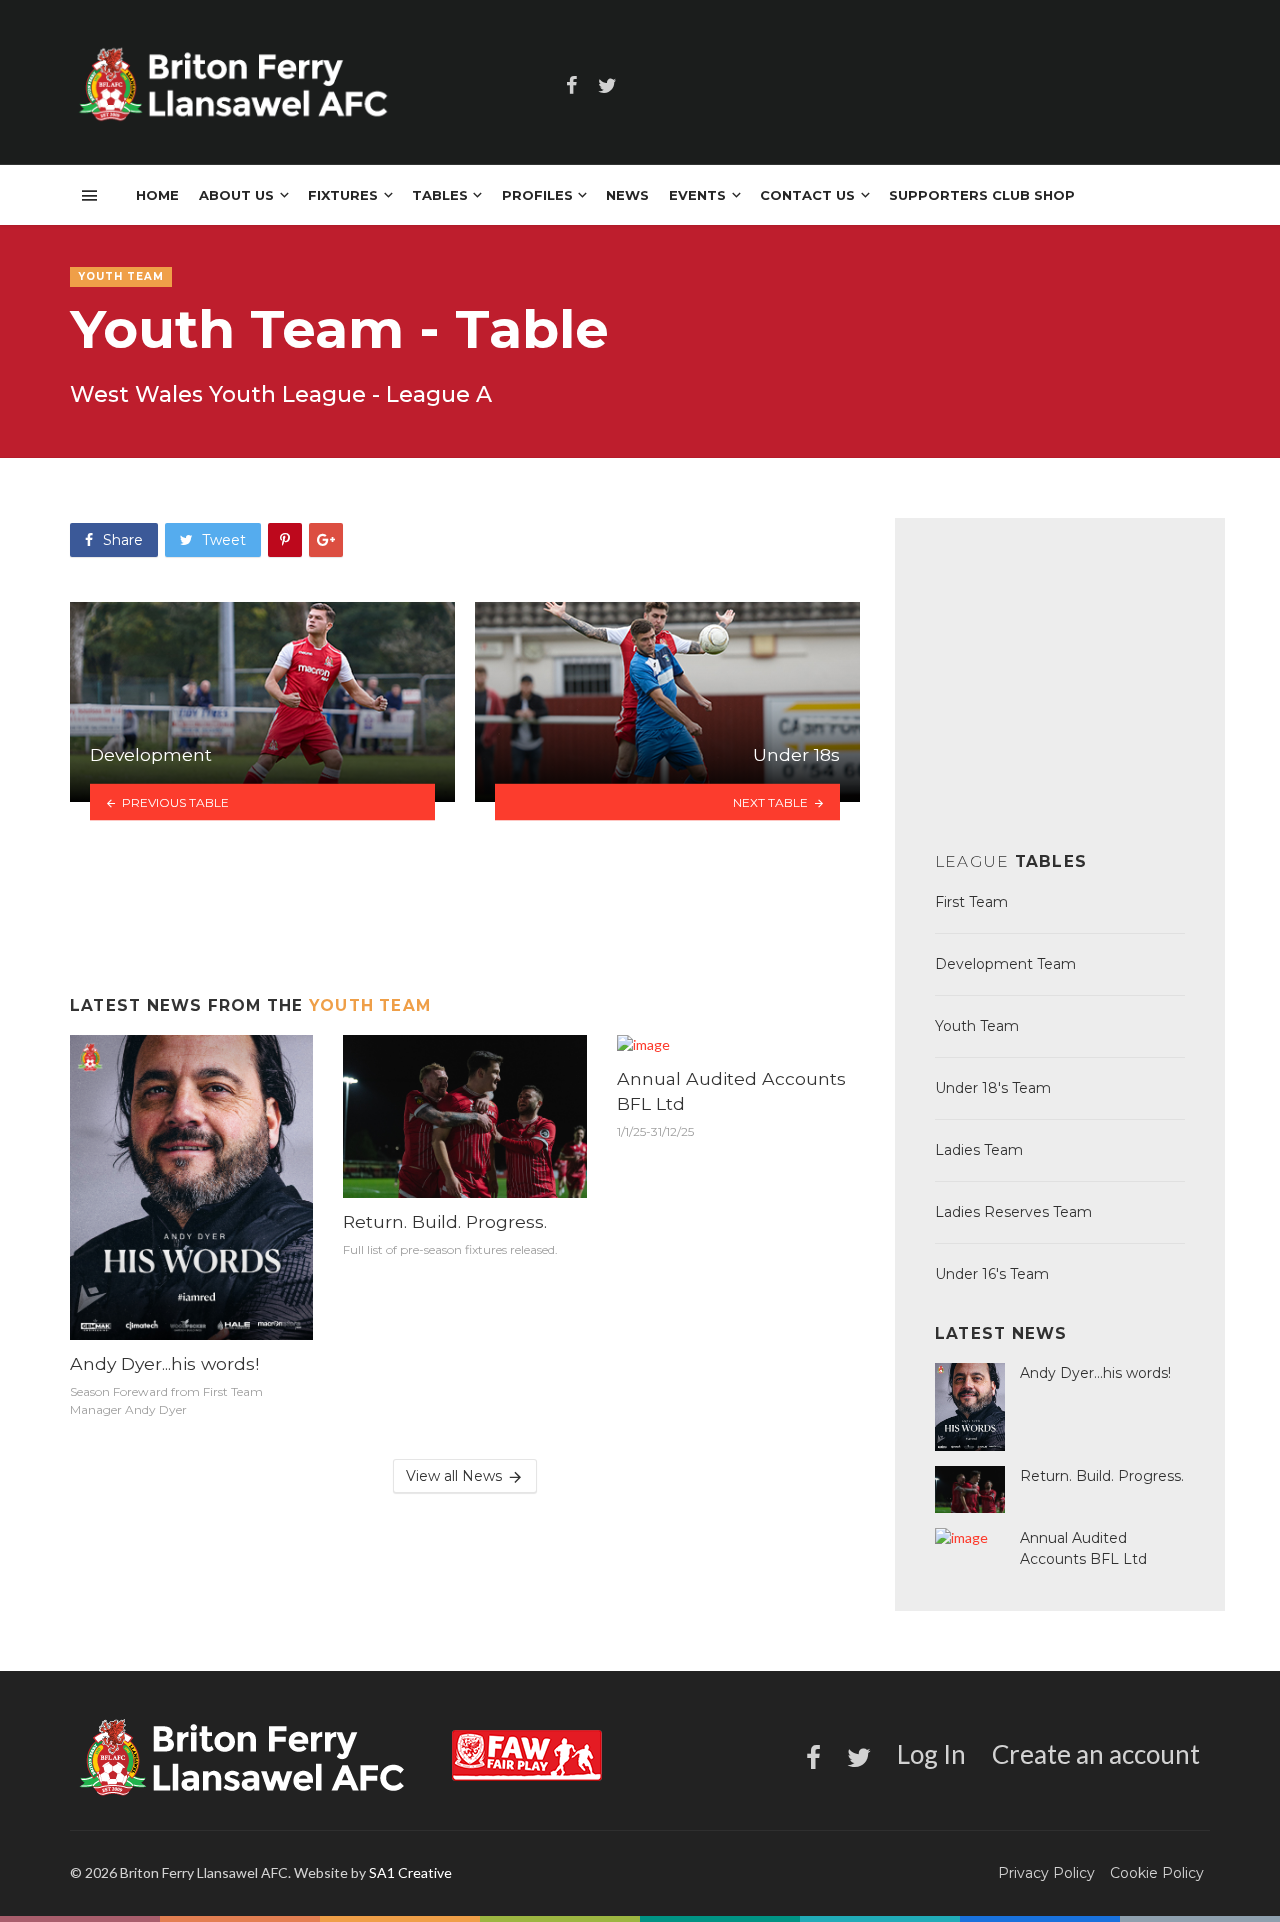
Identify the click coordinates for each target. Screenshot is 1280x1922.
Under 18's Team (993, 1088)
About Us (236, 195)
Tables (440, 195)
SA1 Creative (410, 1872)
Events (697, 195)
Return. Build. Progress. (445, 1221)
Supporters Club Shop (982, 195)
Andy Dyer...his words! (164, 1363)
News (627, 195)
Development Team (1005, 964)
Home (157, 195)
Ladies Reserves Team (1013, 1212)
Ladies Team (979, 1150)
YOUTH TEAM (121, 276)
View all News (454, 1476)
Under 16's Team (992, 1274)
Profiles (537, 195)
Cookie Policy (1157, 1873)
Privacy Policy (1046, 1873)
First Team (971, 902)
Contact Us (807, 195)
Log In (931, 1754)
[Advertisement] (465, 907)
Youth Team (370, 1005)
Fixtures (343, 195)
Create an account (1096, 1754)
